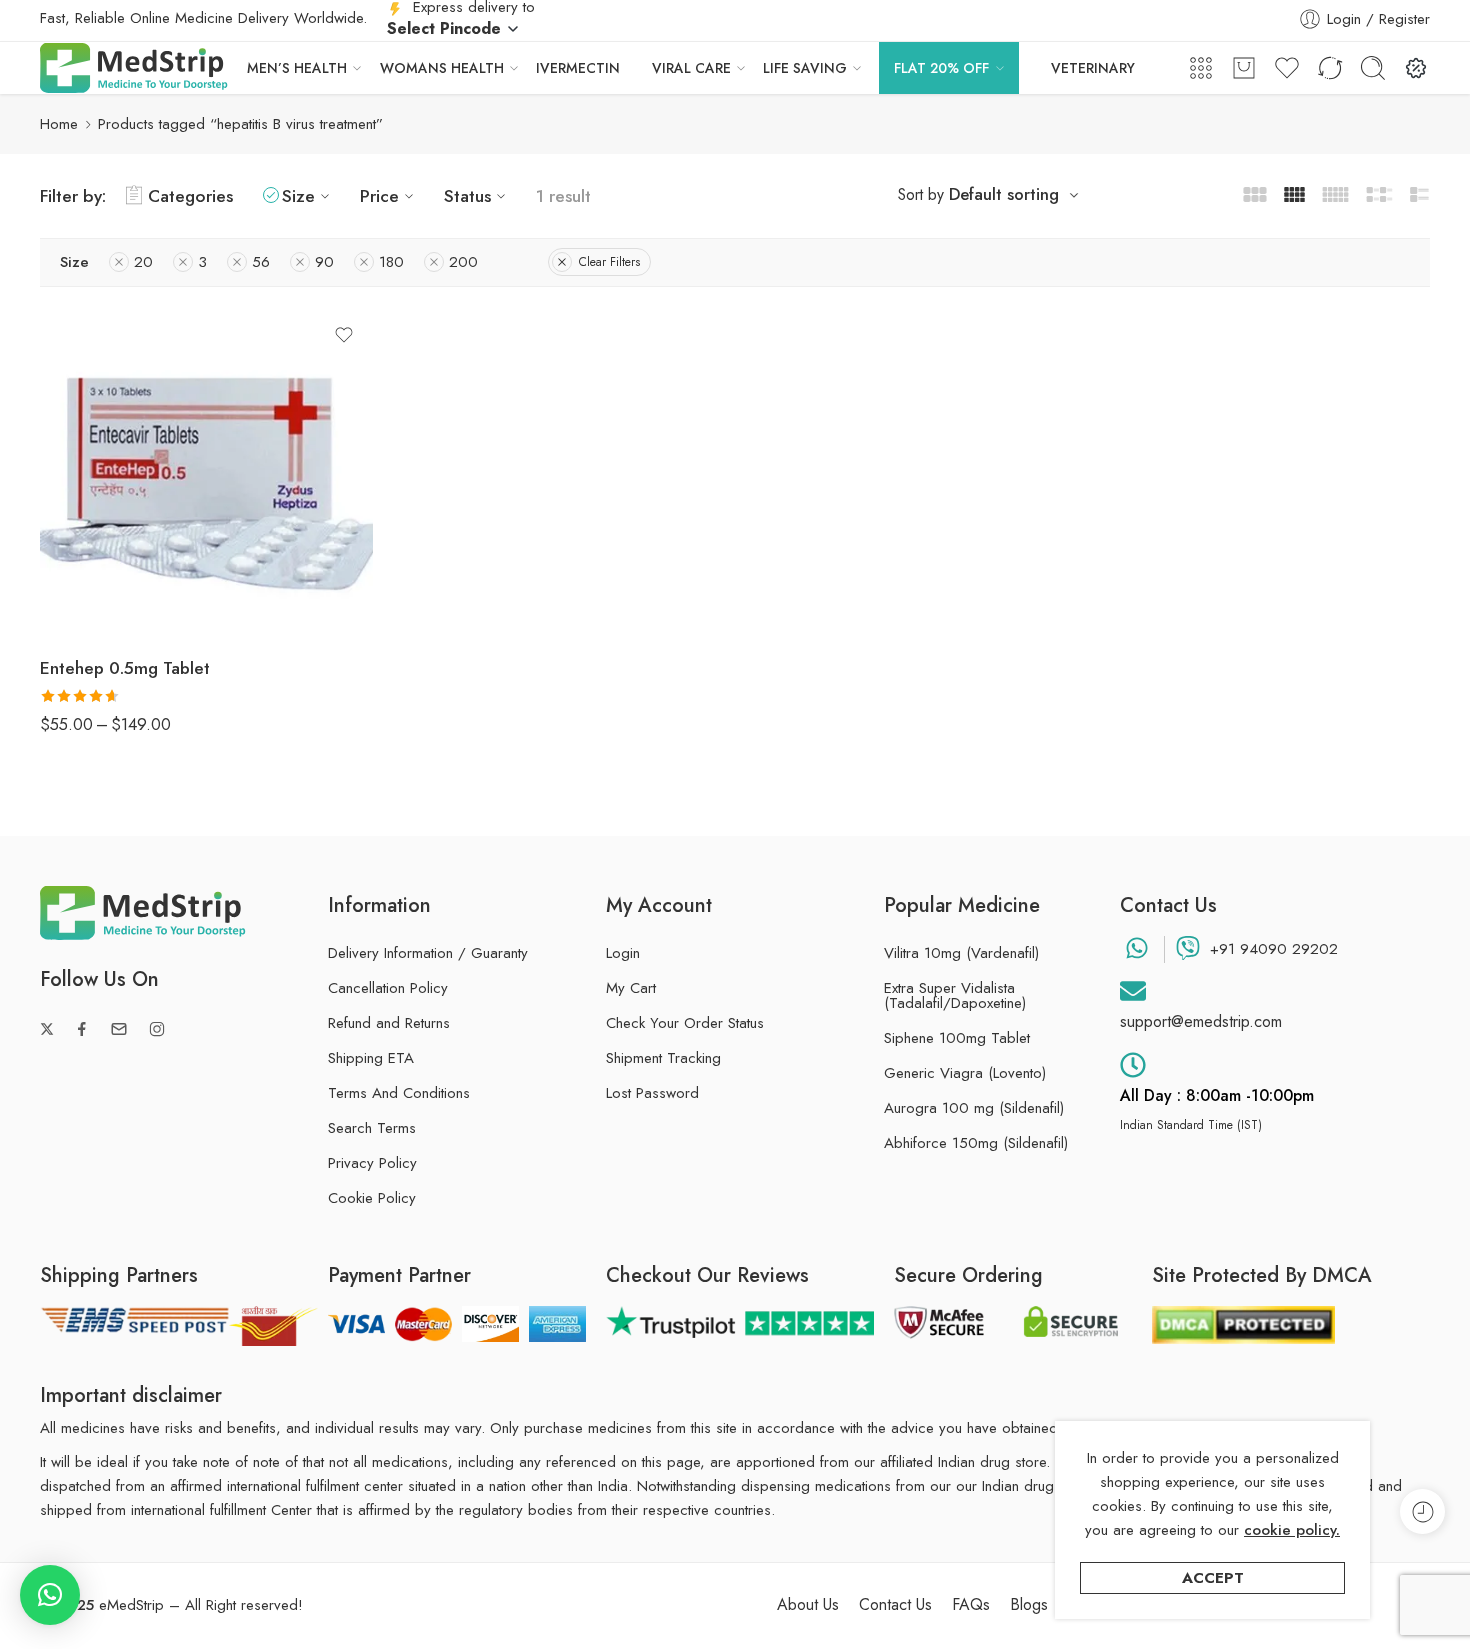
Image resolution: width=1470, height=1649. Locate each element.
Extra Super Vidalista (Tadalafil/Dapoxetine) (955, 996)
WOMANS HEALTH (442, 68)
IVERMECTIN (578, 68)
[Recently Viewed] (1422, 1511)
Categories (190, 195)
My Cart (631, 988)
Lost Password (652, 1093)
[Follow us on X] (47, 1029)
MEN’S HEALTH (297, 68)
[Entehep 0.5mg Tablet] (206, 473)
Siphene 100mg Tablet (957, 1038)
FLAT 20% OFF (941, 68)
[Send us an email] (119, 1029)
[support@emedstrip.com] (1133, 991)
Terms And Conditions (399, 1093)
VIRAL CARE (691, 68)
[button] (50, 1595)
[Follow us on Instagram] (157, 1029)
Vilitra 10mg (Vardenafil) (961, 953)
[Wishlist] (344, 335)
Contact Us (895, 1605)
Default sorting (1004, 194)
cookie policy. (1292, 1530)
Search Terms (372, 1128)
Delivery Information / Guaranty (428, 953)
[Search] (1373, 68)
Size (298, 195)
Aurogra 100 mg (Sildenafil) (974, 1108)
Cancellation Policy (388, 988)
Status (467, 195)
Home (59, 124)
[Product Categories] (1201, 68)
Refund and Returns (389, 1023)
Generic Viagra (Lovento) (965, 1073)
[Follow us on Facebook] (82, 1029)
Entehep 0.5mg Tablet (125, 668)
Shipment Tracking (663, 1058)
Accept (1213, 1578)
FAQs (971, 1605)
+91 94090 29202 (1274, 949)
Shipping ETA (371, 1058)
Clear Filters (609, 262)
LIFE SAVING (805, 68)
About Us (808, 1605)
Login (623, 953)
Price (379, 195)
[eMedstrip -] (134, 68)
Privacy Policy (372, 1163)
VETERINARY (1093, 68)
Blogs (1029, 1605)
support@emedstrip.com (1201, 1021)
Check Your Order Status (685, 1023)
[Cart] (1244, 68)
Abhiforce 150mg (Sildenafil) (976, 1143)
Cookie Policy (372, 1198)
